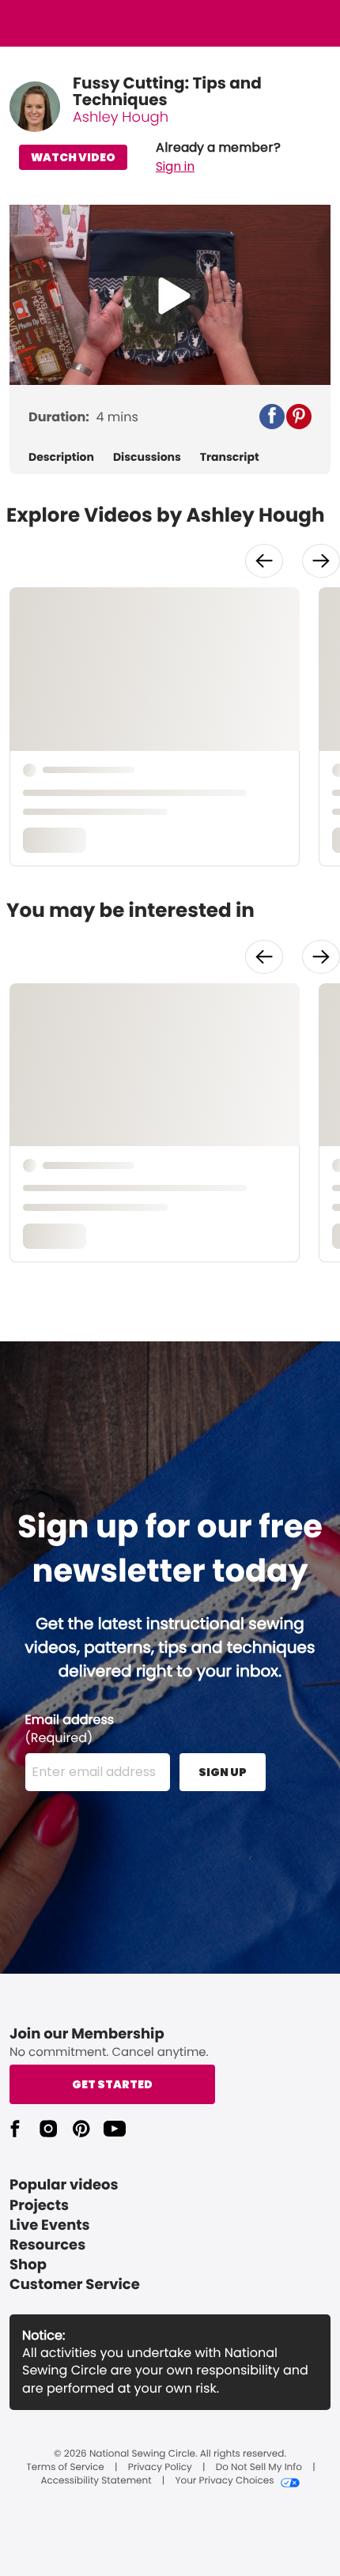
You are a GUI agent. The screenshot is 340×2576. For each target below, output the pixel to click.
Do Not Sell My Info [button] (259, 2468)
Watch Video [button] (73, 157)
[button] (218, 157)
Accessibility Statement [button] (96, 2481)
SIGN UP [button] (223, 1772)
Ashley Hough (121, 117)
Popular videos (64, 2185)
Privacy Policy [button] (160, 2468)
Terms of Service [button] (65, 2468)
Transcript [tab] (230, 457)
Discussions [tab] (147, 457)
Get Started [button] (112, 2084)
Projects (39, 2206)
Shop (28, 2265)
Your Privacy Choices (224, 2481)
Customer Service (75, 2285)
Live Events (50, 2225)
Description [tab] (61, 457)
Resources (47, 2245)
